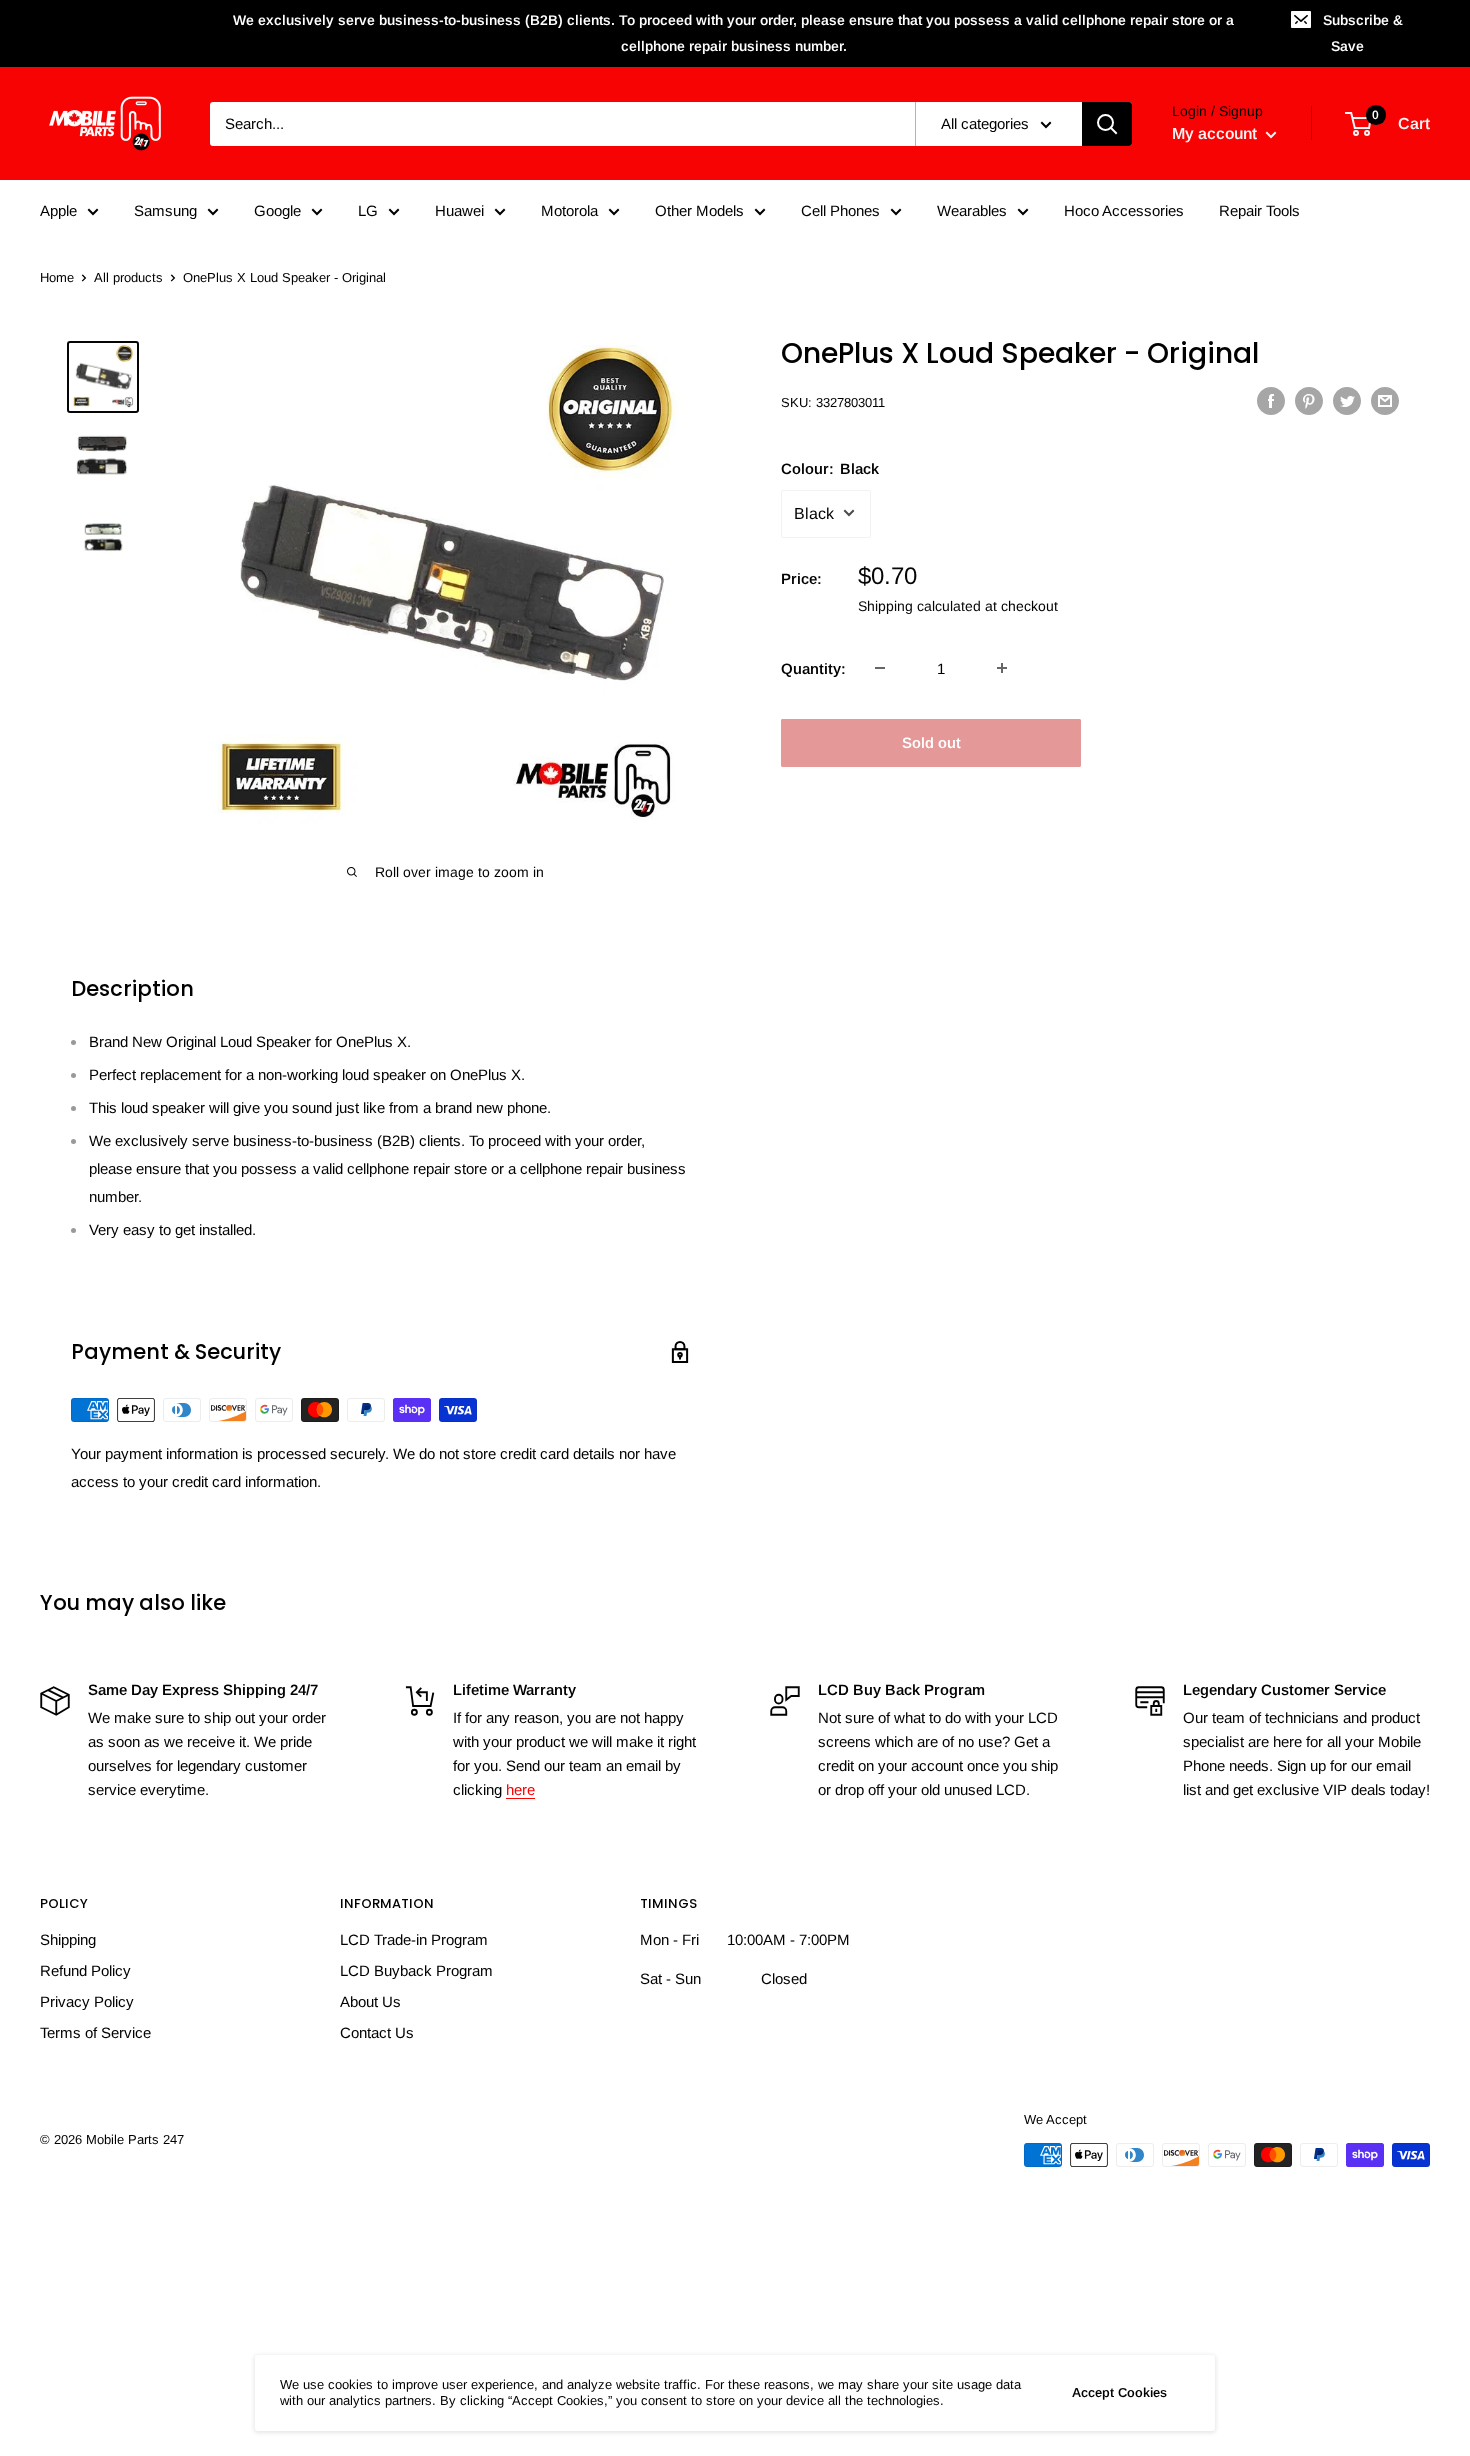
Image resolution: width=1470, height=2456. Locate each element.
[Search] (1107, 124)
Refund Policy (85, 1970)
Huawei (459, 210)
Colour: (830, 467)
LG (368, 210)
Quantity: (813, 667)
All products (128, 277)
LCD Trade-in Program (414, 1939)
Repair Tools (1259, 210)
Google (277, 210)
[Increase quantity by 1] (1002, 668)
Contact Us (377, 2032)
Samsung (165, 210)
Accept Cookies (1119, 2392)
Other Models (699, 210)
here (520, 1789)
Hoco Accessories (1124, 210)
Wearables (972, 210)
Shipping (68, 1939)
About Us (370, 2001)
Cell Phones (840, 210)
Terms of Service (95, 2032)
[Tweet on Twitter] (1347, 400)
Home (57, 277)
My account (1216, 133)
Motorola (569, 210)
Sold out (931, 741)
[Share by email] (1385, 400)
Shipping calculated (919, 605)
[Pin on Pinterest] (1309, 400)
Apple (58, 210)
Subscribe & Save (1363, 33)
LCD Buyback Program (416, 1970)
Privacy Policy (87, 2001)
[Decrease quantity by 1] (880, 668)
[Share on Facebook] (1271, 400)
